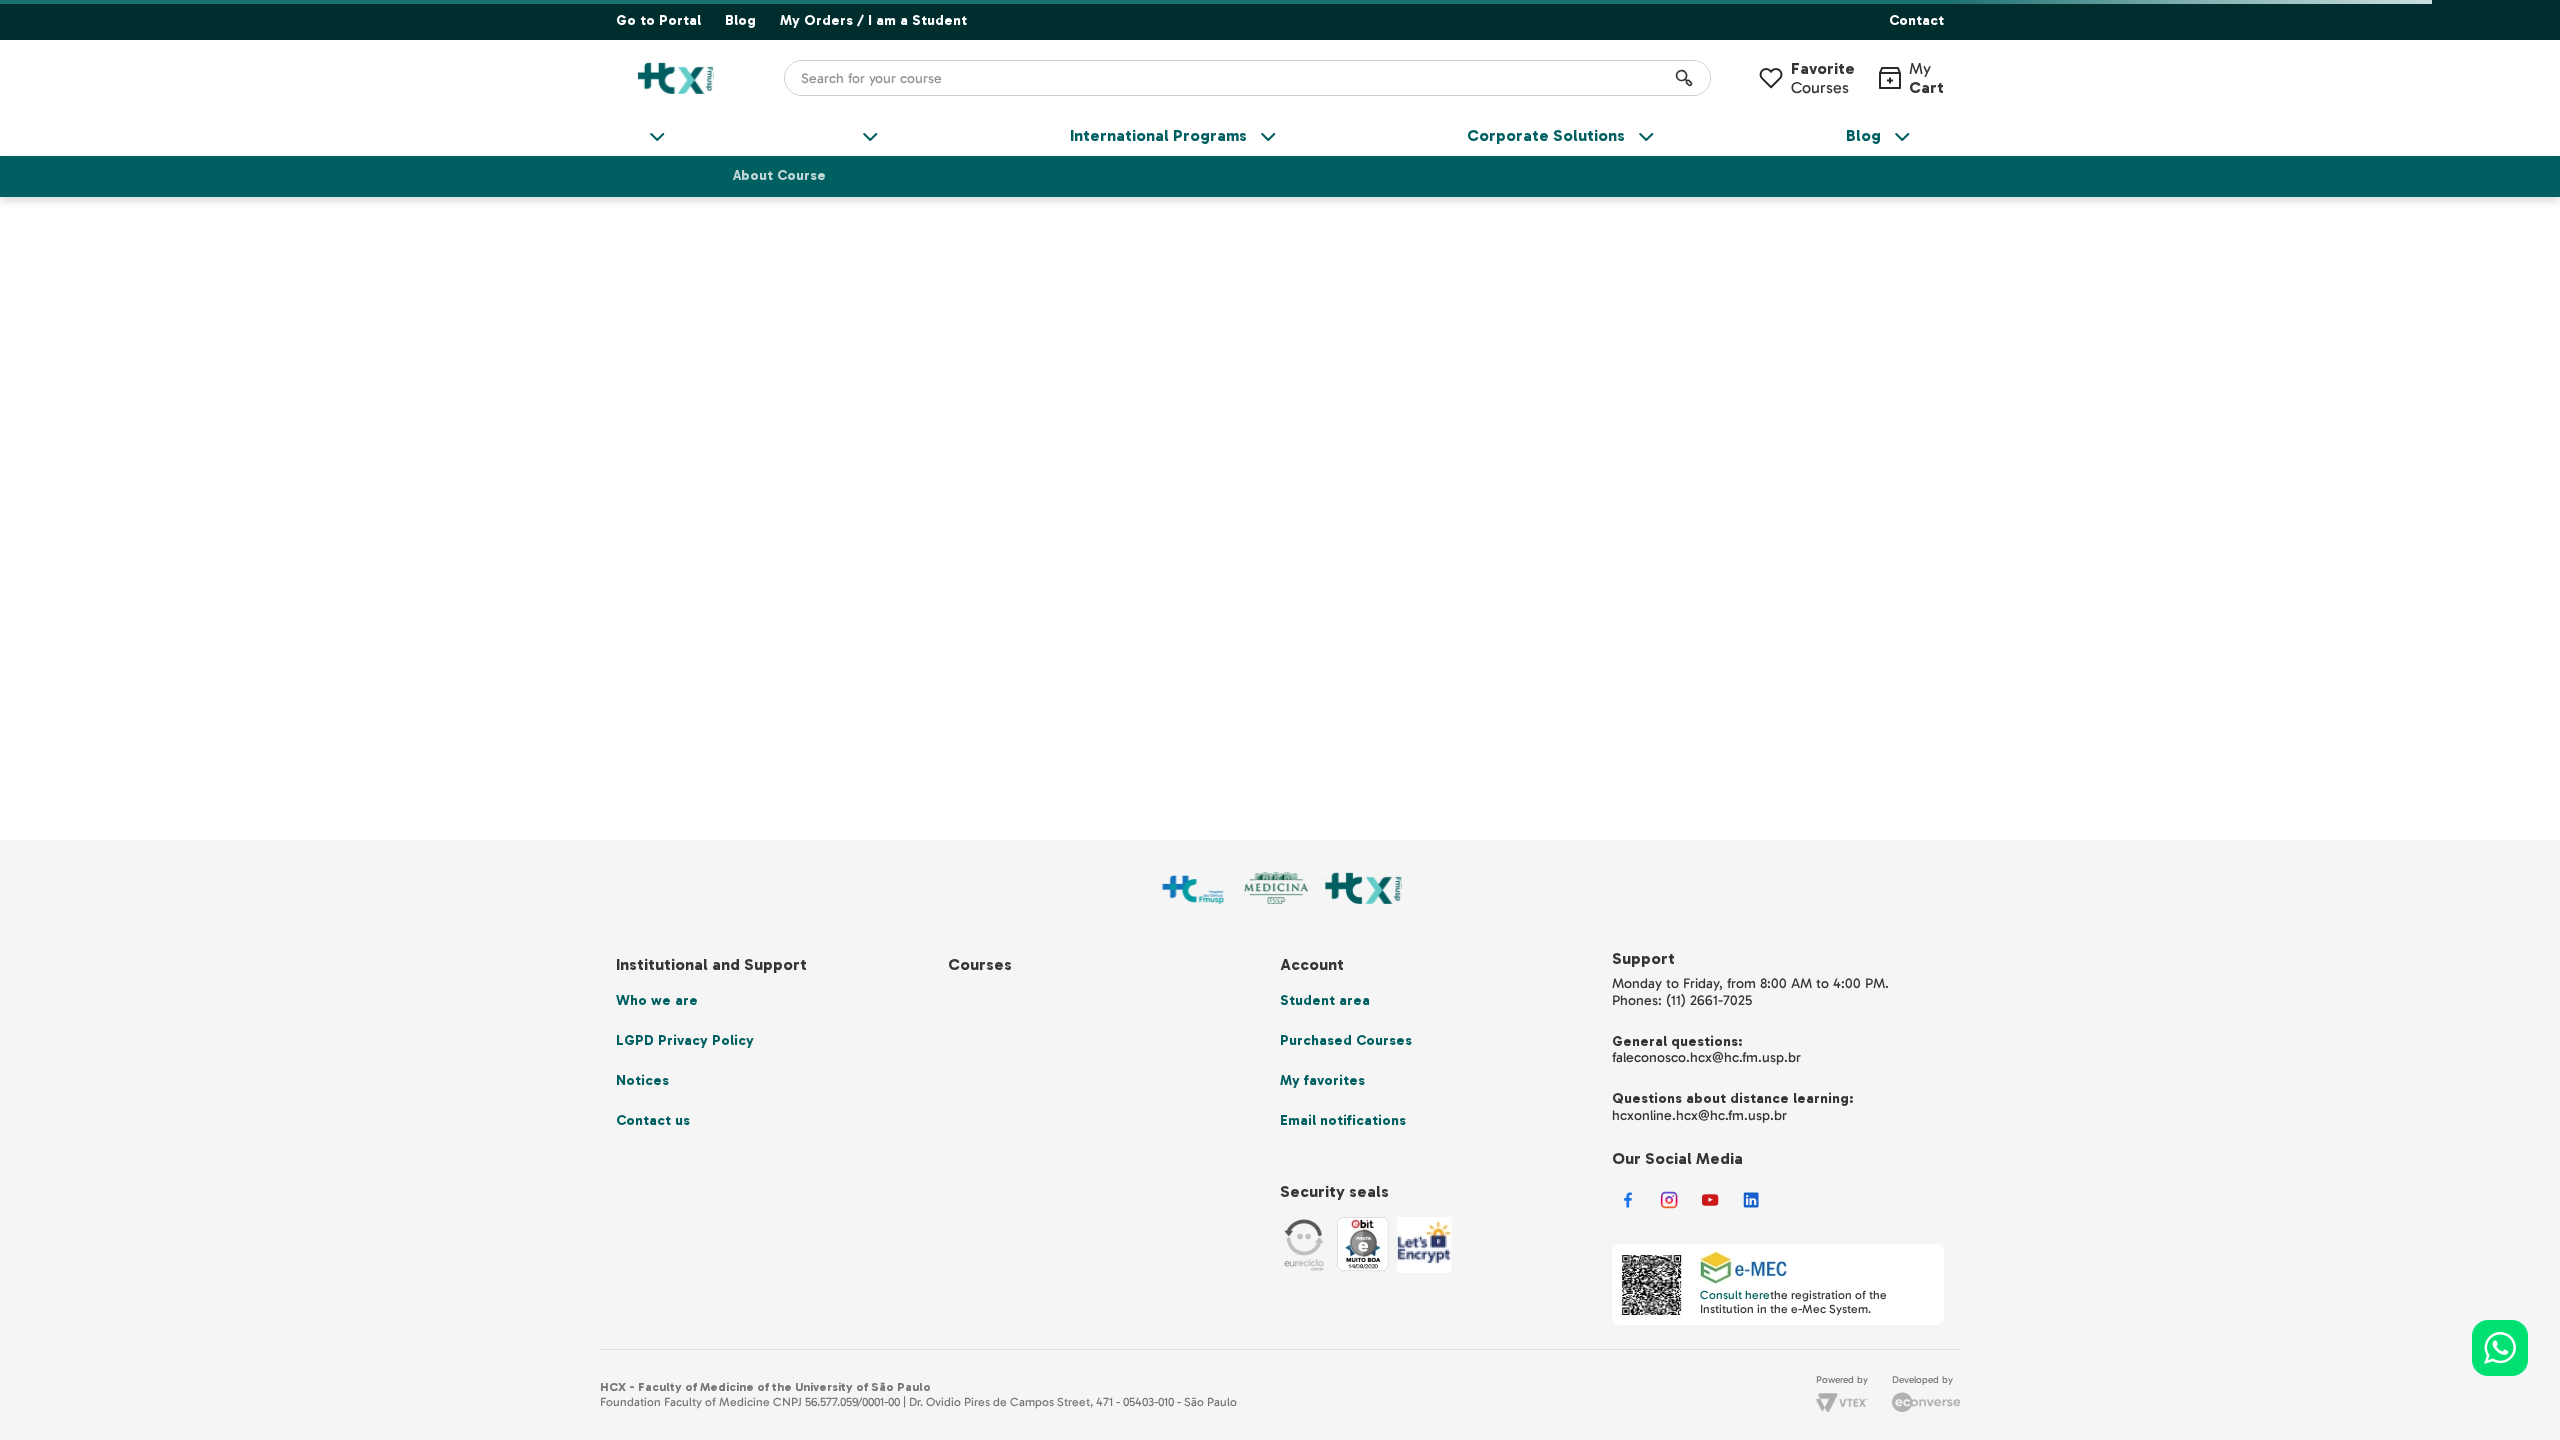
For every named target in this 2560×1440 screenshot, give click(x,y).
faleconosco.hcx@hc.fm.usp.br (1706, 1057)
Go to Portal (658, 20)
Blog (740, 20)
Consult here (1735, 1295)
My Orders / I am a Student (873, 20)
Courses (1823, 78)
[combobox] (1247, 78)
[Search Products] (1684, 78)
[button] (1916, 21)
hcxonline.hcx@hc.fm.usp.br (1699, 1115)
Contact (1916, 21)
